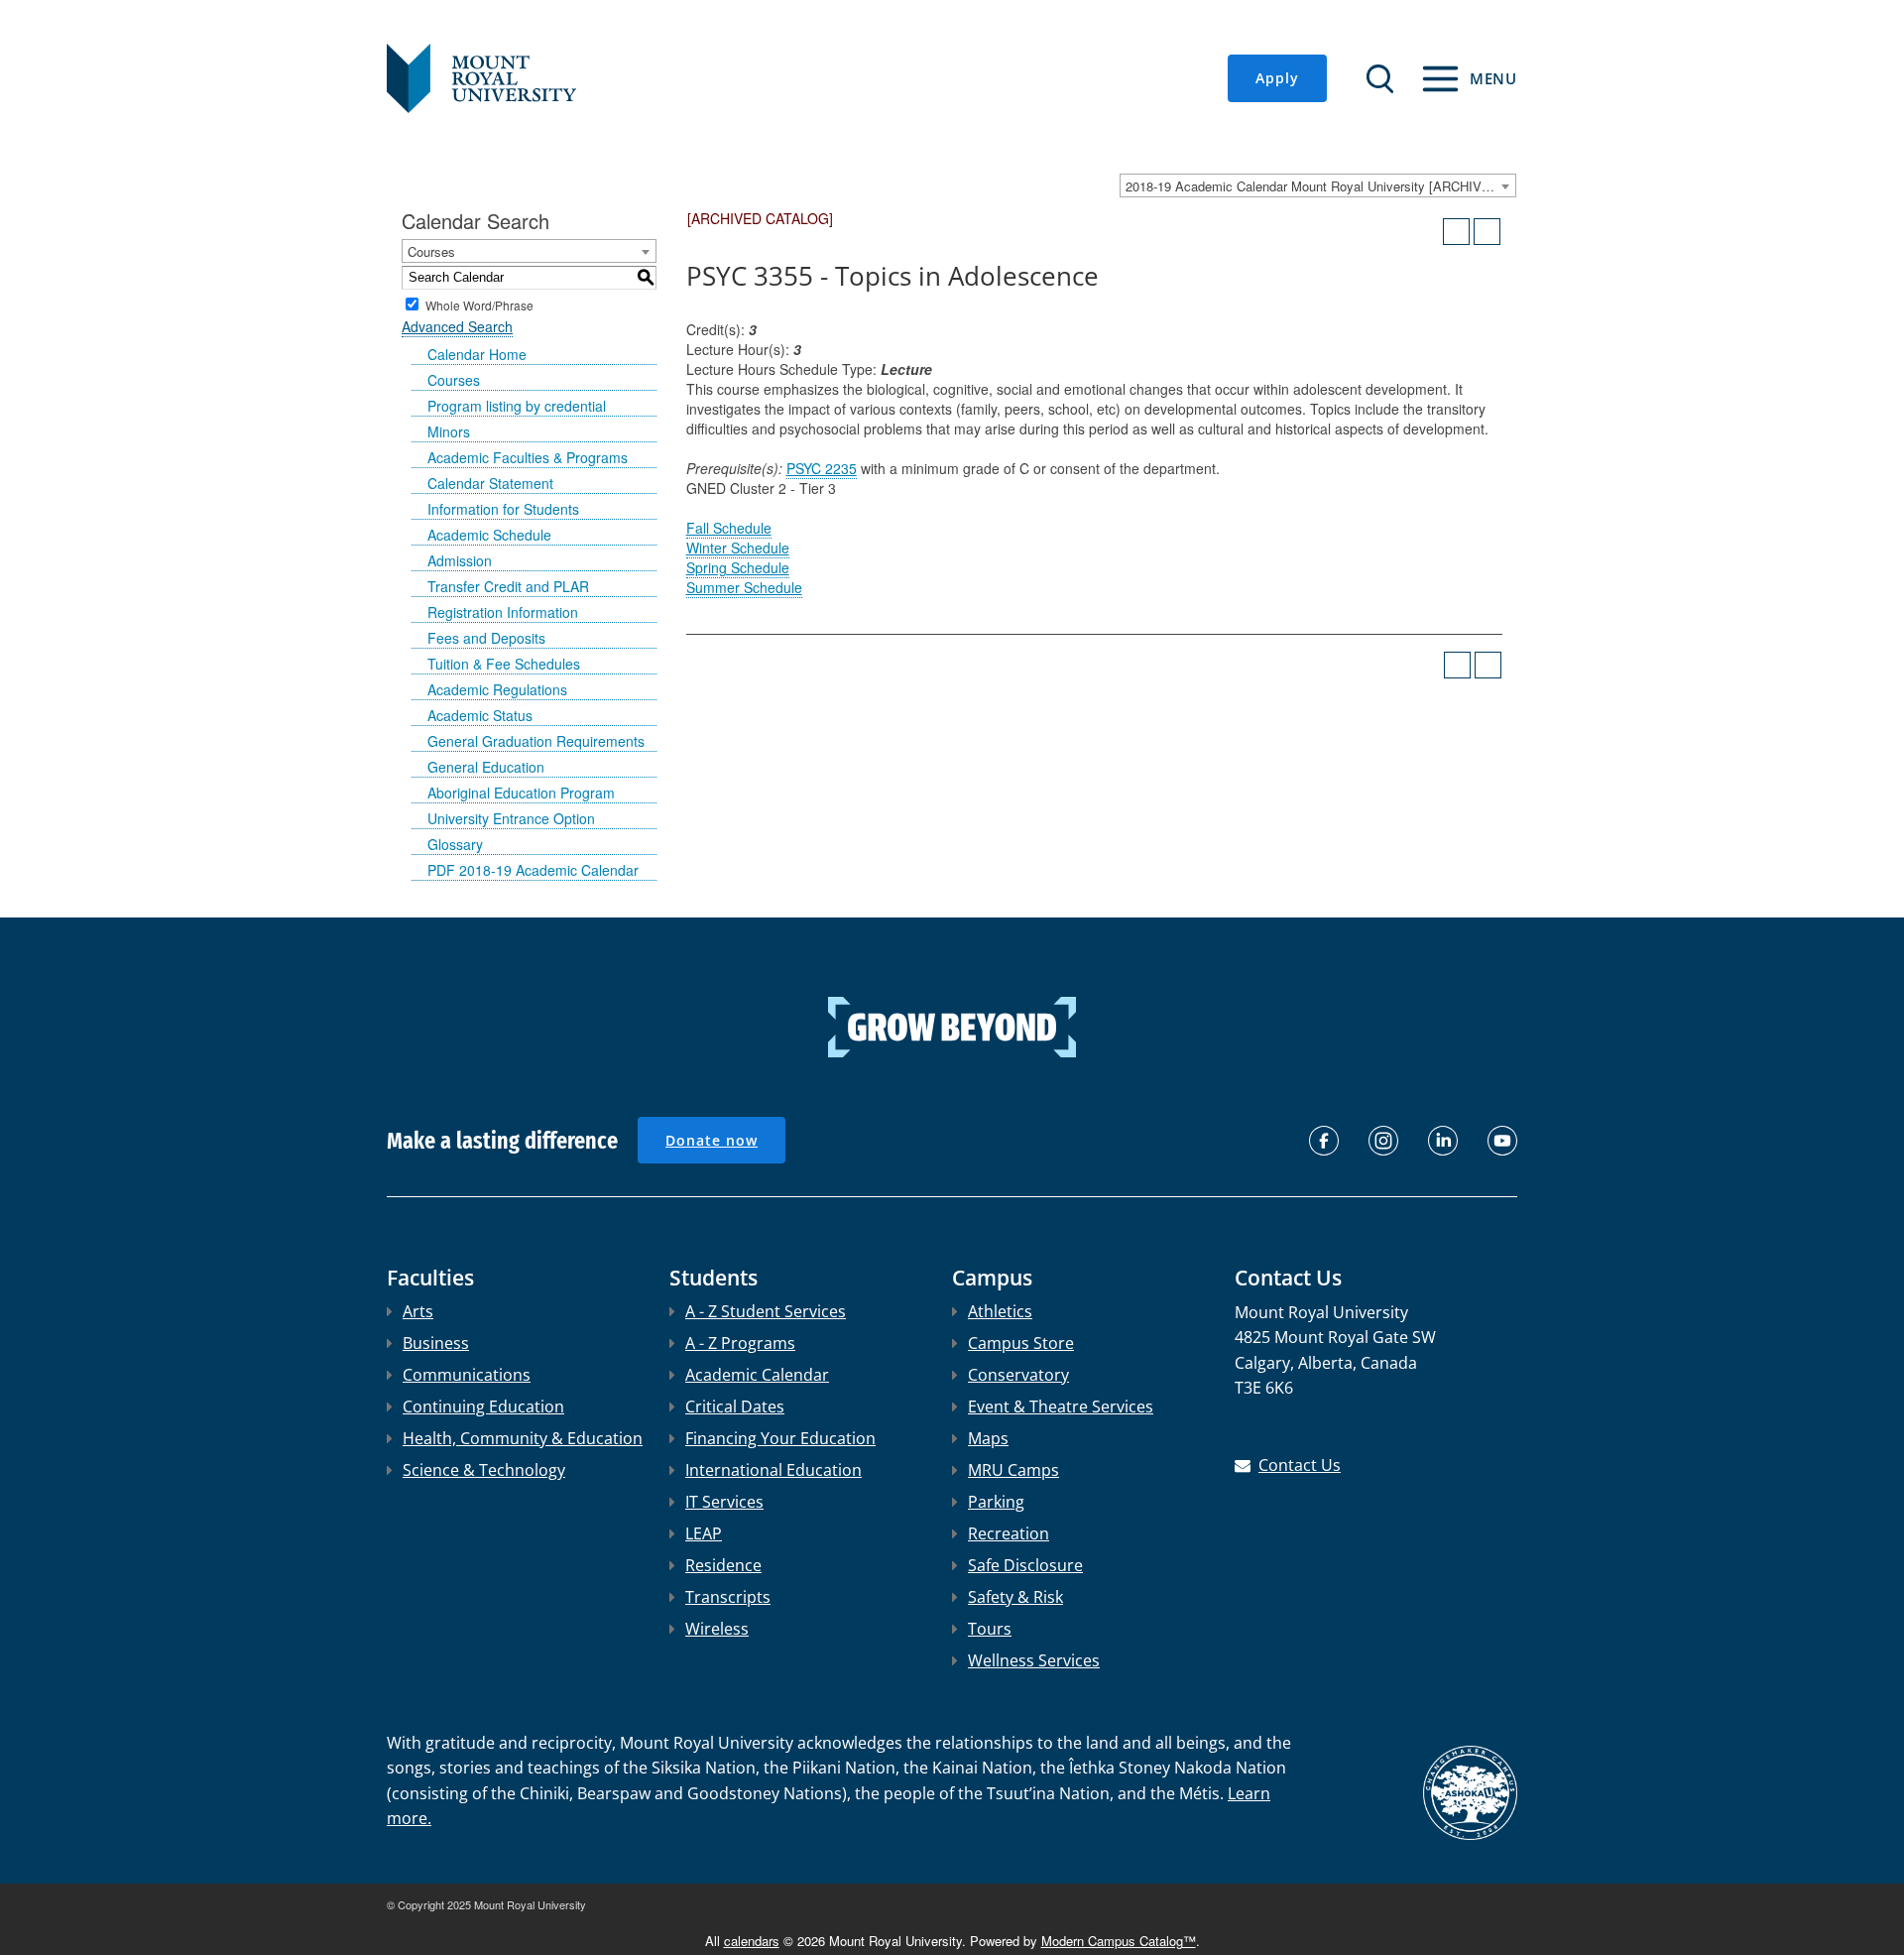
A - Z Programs (740, 1343)
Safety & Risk (1015, 1597)
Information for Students (503, 509)
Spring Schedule (738, 567)
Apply (1277, 78)
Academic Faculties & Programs (528, 457)
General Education (486, 767)
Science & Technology (484, 1470)
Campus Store (1021, 1343)
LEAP (704, 1533)
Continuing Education (483, 1406)
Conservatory (1018, 1375)
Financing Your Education (780, 1438)
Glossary (455, 844)
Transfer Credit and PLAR (508, 586)
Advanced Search (457, 326)
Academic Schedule (489, 535)
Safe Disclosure (1025, 1565)
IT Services (724, 1502)
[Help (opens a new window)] (1487, 232)
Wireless (717, 1629)
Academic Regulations (497, 689)
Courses (454, 380)
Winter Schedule (738, 548)
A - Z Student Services (766, 1311)
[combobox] (1318, 185)
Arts (418, 1311)
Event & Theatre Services (1061, 1406)
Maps (988, 1438)
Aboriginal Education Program (521, 793)
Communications (467, 1375)
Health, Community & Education (523, 1438)
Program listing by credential (517, 406)
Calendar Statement (490, 483)
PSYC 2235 (822, 468)
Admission (460, 560)
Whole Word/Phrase (479, 304)
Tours (990, 1629)
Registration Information (503, 612)
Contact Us (1300, 1465)
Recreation (1009, 1533)
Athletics (1000, 1311)
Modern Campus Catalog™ (1119, 1941)
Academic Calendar (757, 1375)
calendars (752, 1941)
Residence (723, 1565)
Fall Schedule (729, 528)
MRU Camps (1013, 1470)
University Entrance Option (511, 818)
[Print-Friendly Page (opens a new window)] (1456, 232)
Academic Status (480, 715)
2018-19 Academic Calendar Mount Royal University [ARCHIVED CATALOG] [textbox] (1320, 186)
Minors (449, 431)
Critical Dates (735, 1406)
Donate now (712, 1140)
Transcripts (728, 1597)
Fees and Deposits (486, 638)
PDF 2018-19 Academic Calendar (533, 870)
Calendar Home (477, 354)
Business (436, 1343)
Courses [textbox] (431, 251)
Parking (996, 1502)
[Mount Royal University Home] (481, 76)
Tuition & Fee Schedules (504, 664)
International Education (773, 1470)
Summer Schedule (744, 587)
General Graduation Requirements (536, 741)
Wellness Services (1034, 1660)
